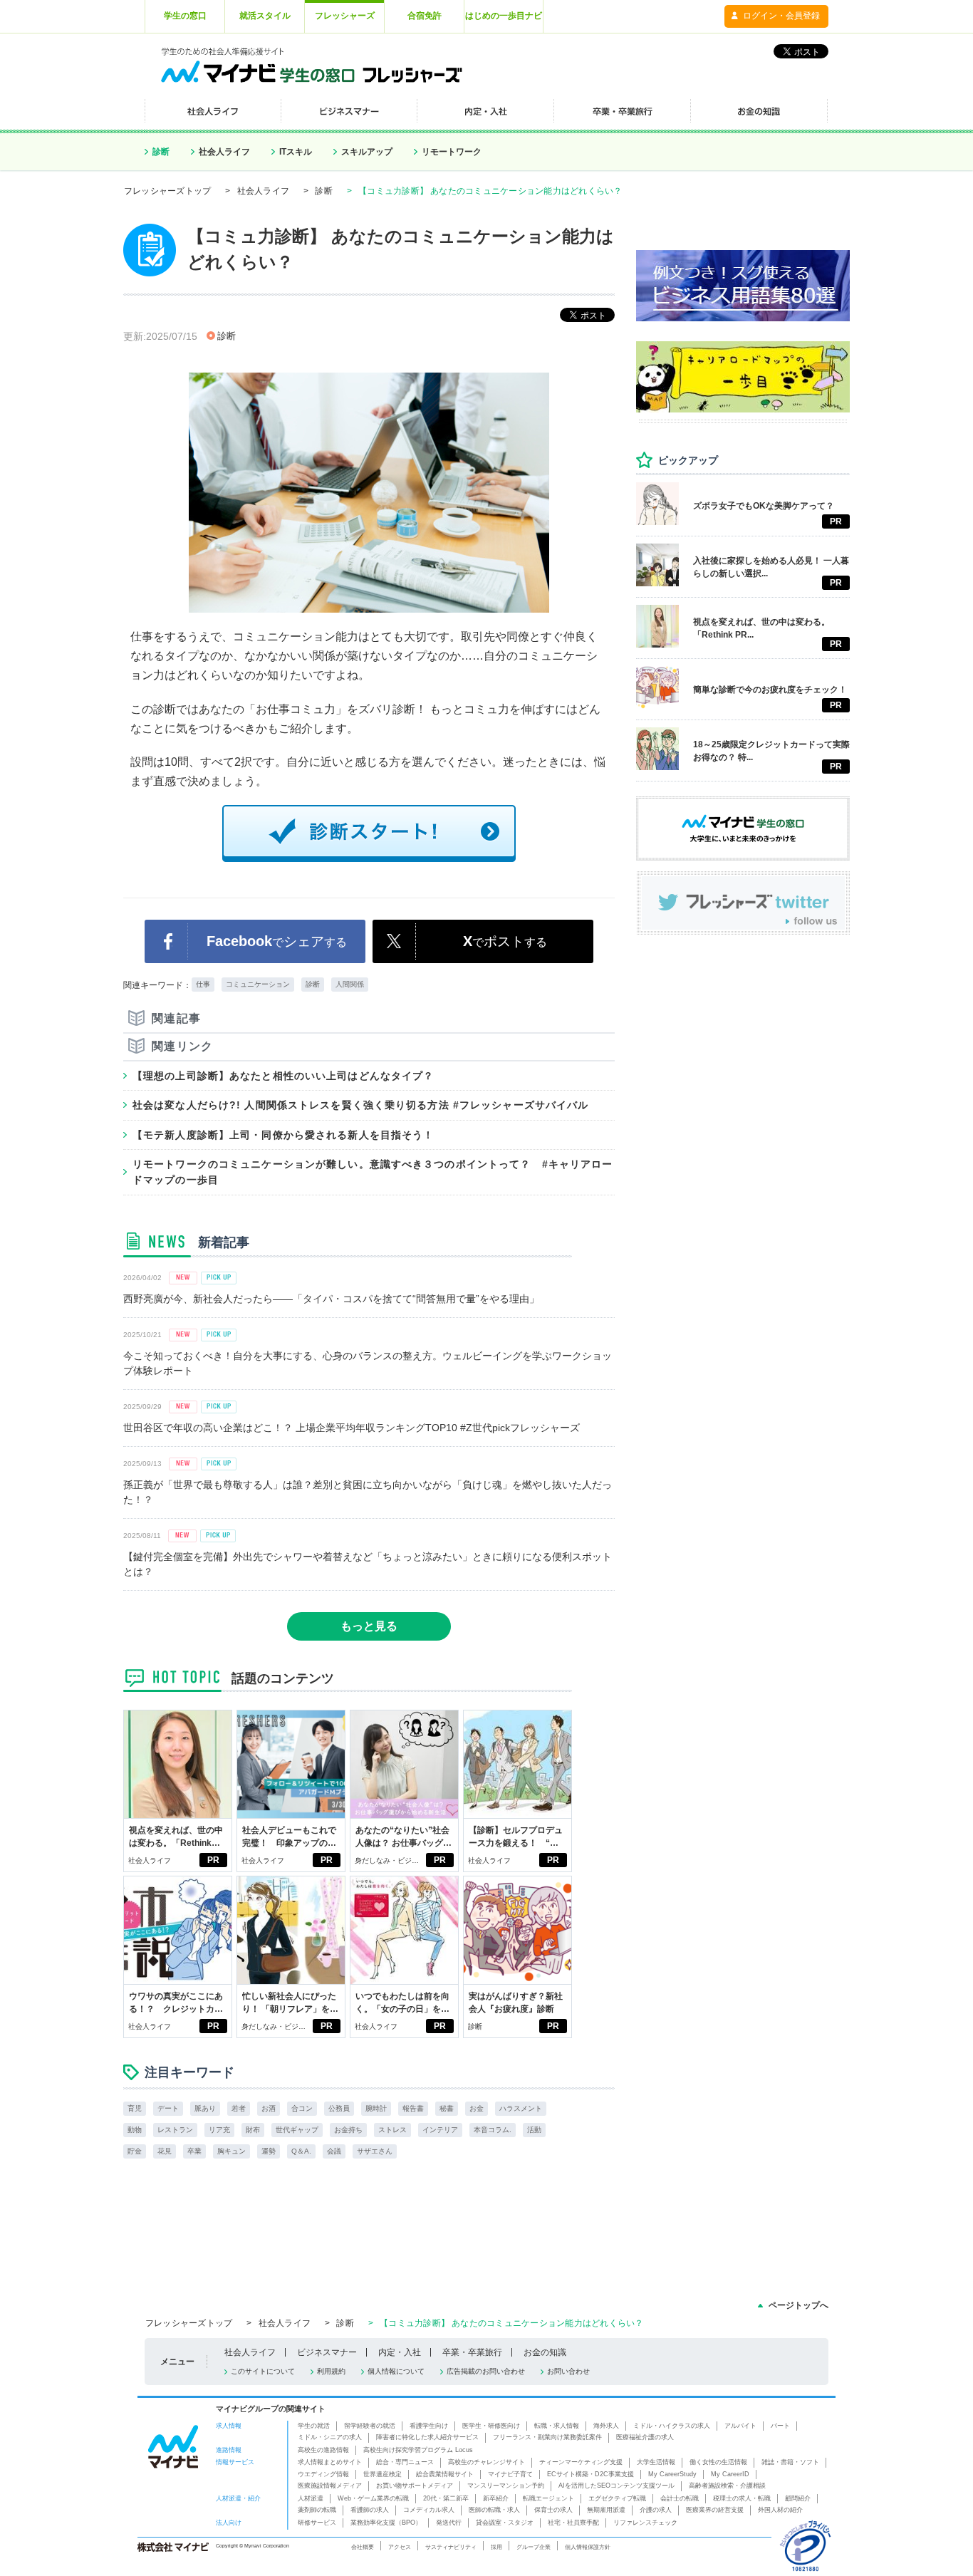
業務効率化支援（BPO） (386, 2523)
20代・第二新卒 (446, 2498)
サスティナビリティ (451, 2547)
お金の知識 (545, 2352)
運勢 (269, 2151)
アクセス (400, 2547)
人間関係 (350, 984)
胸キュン (231, 2151)
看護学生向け (429, 2426)
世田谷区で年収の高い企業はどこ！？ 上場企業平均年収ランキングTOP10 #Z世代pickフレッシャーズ (352, 1428)
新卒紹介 (496, 2498)
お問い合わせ (568, 2371)
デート (168, 2108)
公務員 (339, 2108)
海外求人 (606, 2426)
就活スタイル (265, 16)
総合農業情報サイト (445, 2474)
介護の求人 (656, 2510)
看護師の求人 (370, 2510)
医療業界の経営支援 (715, 2510)
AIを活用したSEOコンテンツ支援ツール (616, 2486)
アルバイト (740, 2426)
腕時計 (376, 2108)
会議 (334, 2151)
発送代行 (449, 2523)
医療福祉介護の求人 (645, 2437)
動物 (135, 2130)
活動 (534, 2130)
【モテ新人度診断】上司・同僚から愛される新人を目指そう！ (283, 1135)
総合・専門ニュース (405, 2462)
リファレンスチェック (645, 2523)
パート (780, 2426)
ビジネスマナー (327, 2352)
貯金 (135, 2151)
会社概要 (363, 2547)
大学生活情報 (656, 2462)
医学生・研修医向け (491, 2426)
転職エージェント (548, 2498)
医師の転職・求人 (494, 2510)
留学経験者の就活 (370, 2426)
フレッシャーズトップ (167, 191)
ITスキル (296, 152)
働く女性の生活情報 (718, 2462)
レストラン (175, 2130)
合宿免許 (425, 16)
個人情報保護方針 (588, 2547)
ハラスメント (521, 2108)
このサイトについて (263, 2371)
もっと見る (369, 1626)
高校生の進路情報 (323, 2450)
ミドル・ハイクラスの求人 (672, 2426)
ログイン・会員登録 (781, 16)
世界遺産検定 (383, 2474)
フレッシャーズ (345, 16)
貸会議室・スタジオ (505, 2523)
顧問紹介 (798, 2498)
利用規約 (331, 2371)
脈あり (205, 2108)
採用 (496, 2547)
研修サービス (317, 2523)
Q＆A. (301, 2151)
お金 (477, 2108)
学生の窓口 (185, 16)
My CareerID (730, 2474)
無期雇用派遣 (606, 2510)
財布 (253, 2130)
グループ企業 (534, 2547)
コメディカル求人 (429, 2510)
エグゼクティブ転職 (617, 2498)
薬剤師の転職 (317, 2510)
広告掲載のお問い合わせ (486, 2371)
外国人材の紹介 (780, 2510)
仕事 (203, 984)
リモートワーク (452, 152)
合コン (302, 2108)
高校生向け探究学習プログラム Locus (418, 2450)
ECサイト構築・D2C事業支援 (590, 2474)
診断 (161, 152)
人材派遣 (311, 2498)
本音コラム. (493, 2130)
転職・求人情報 (557, 2426)
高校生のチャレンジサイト (486, 2462)
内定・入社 (400, 2352)
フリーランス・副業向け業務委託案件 (547, 2437)
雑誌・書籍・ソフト (790, 2462)
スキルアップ (367, 152)
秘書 (447, 2108)
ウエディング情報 (323, 2474)
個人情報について (396, 2371)
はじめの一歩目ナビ (504, 16)
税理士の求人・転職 (742, 2498)
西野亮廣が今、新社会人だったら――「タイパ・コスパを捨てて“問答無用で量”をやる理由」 (331, 1299)
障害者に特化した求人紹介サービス (427, 2437)
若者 (239, 2108)
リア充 (219, 2130)
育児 (135, 2108)
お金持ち (348, 2130)
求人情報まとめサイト (330, 2462)
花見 (165, 2151)
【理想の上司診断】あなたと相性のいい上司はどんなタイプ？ (283, 1076)
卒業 (194, 2151)
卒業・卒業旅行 (472, 2352)
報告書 (413, 2108)
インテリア (440, 2130)
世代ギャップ (297, 2130)
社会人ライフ (224, 152)
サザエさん (375, 2151)
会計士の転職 (680, 2498)
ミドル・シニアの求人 (330, 2437)
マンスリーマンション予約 (506, 2486)
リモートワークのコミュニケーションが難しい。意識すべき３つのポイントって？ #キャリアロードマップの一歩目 (373, 1172)
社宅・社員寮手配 (573, 2523)
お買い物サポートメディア (415, 2486)
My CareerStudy (672, 2474)
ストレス (392, 2130)
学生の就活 (314, 2426)
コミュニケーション (258, 984)
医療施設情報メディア (330, 2486)
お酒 (269, 2108)
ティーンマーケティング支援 (581, 2462)
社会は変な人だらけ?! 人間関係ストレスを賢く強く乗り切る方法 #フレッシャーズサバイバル (360, 1105)
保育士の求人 (553, 2510)
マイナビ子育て (510, 2474)
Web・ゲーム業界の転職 (373, 2498)
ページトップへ (798, 2305)
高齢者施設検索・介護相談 (727, 2486)
